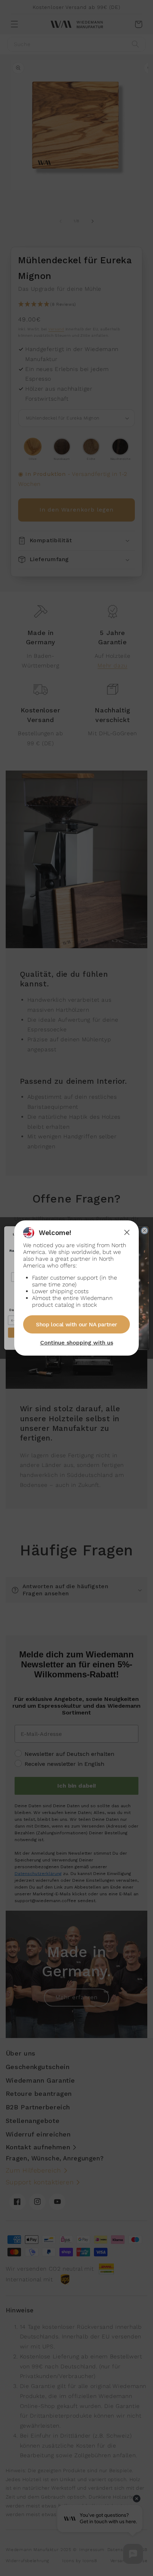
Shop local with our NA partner (76, 1324)
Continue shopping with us (77, 1343)
